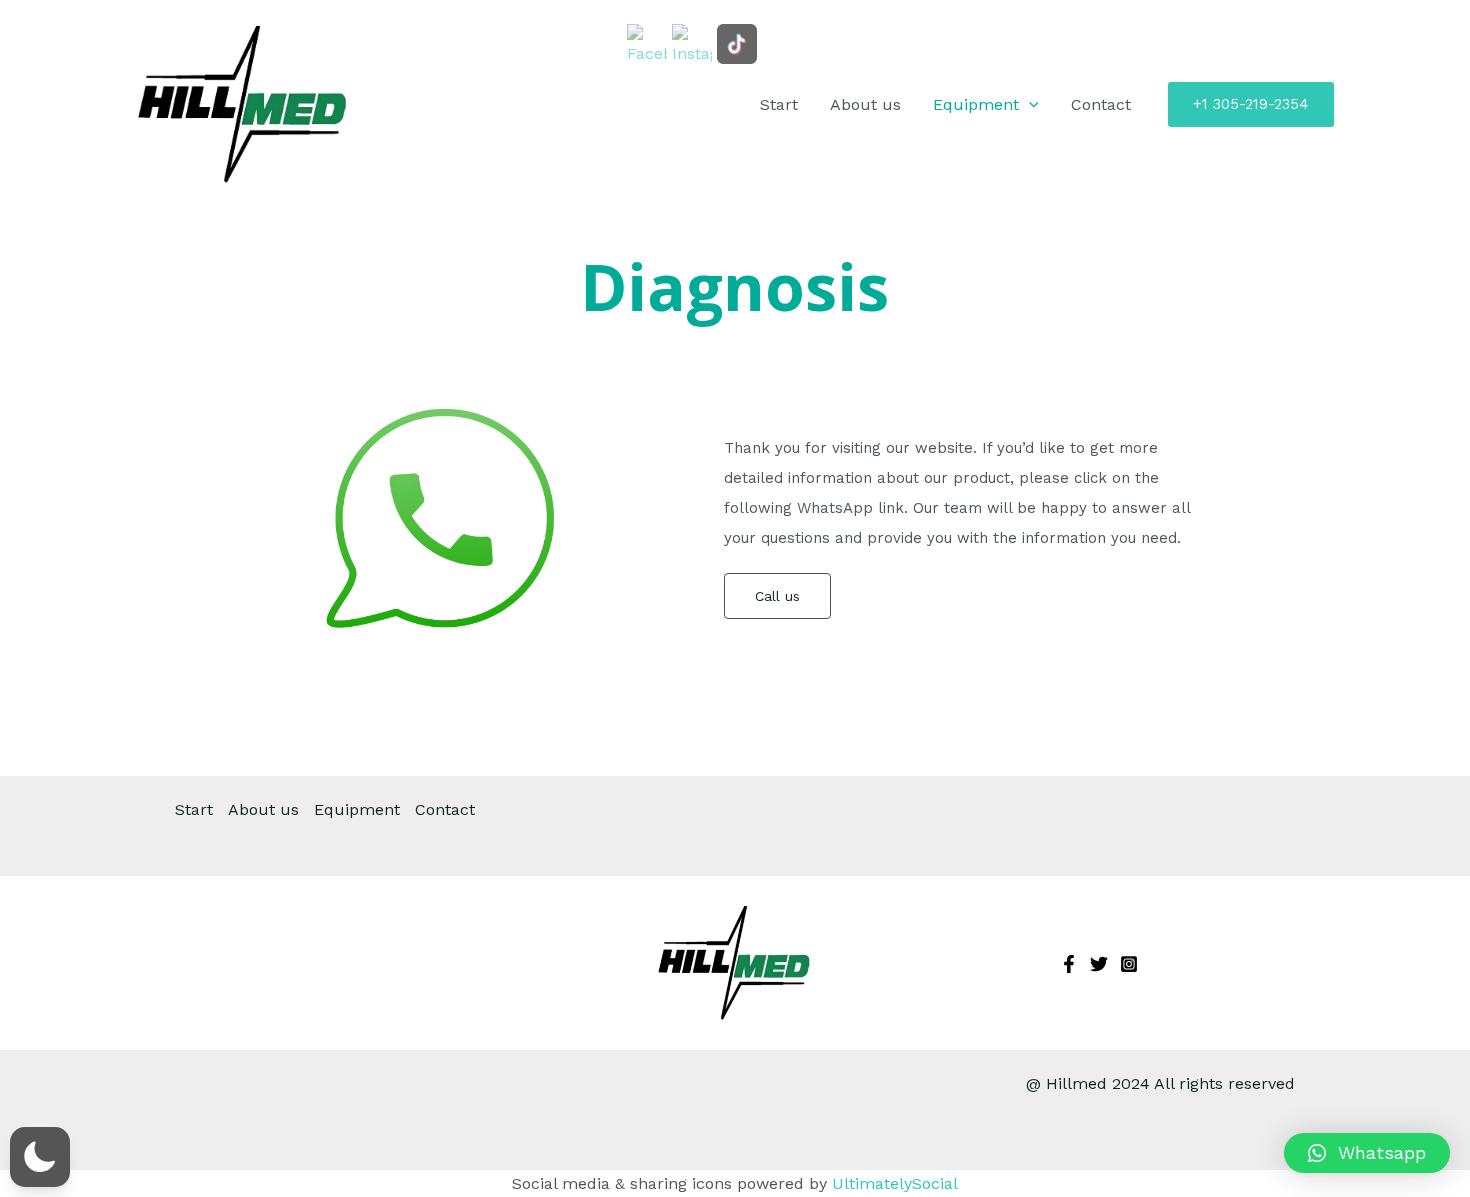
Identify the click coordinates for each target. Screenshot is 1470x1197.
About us (865, 104)
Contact (1101, 104)
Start (779, 104)
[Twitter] (1099, 964)
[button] (1367, 1153)
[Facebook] (1069, 964)
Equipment (976, 104)
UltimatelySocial (895, 1183)
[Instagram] (1129, 964)
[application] (1029, 105)
